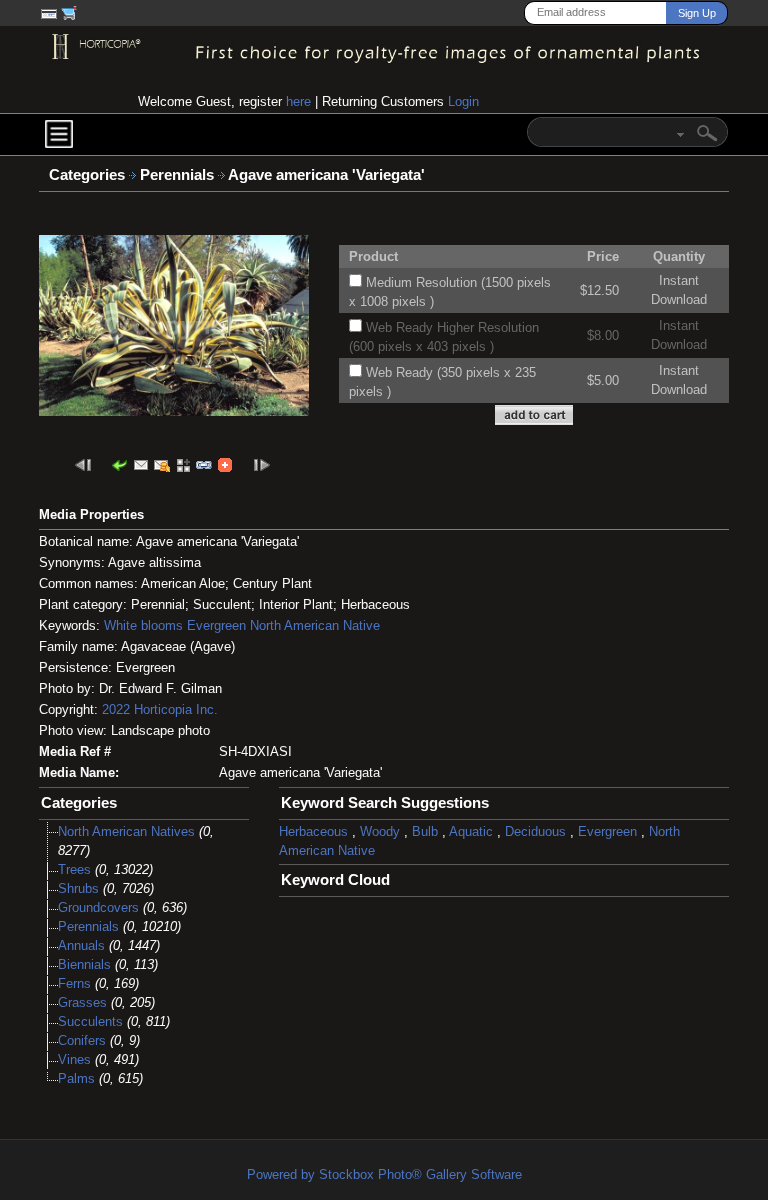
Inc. (207, 709)
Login (463, 101)
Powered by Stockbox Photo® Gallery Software (384, 1174)
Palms (76, 1078)
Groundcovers (98, 907)
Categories (87, 175)
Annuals (81, 945)
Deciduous (535, 831)
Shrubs (78, 888)
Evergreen (216, 625)
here (298, 101)
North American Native (315, 625)
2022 (116, 709)
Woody (380, 831)
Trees (74, 869)
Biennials (84, 964)
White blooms (143, 625)
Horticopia (163, 709)
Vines (74, 1059)
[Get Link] (204, 464)
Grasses (82, 1002)
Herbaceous (313, 831)
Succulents (90, 1021)
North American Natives (126, 831)
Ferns (74, 983)
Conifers (82, 1040)
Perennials (179, 175)
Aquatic (471, 831)
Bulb (425, 831)
